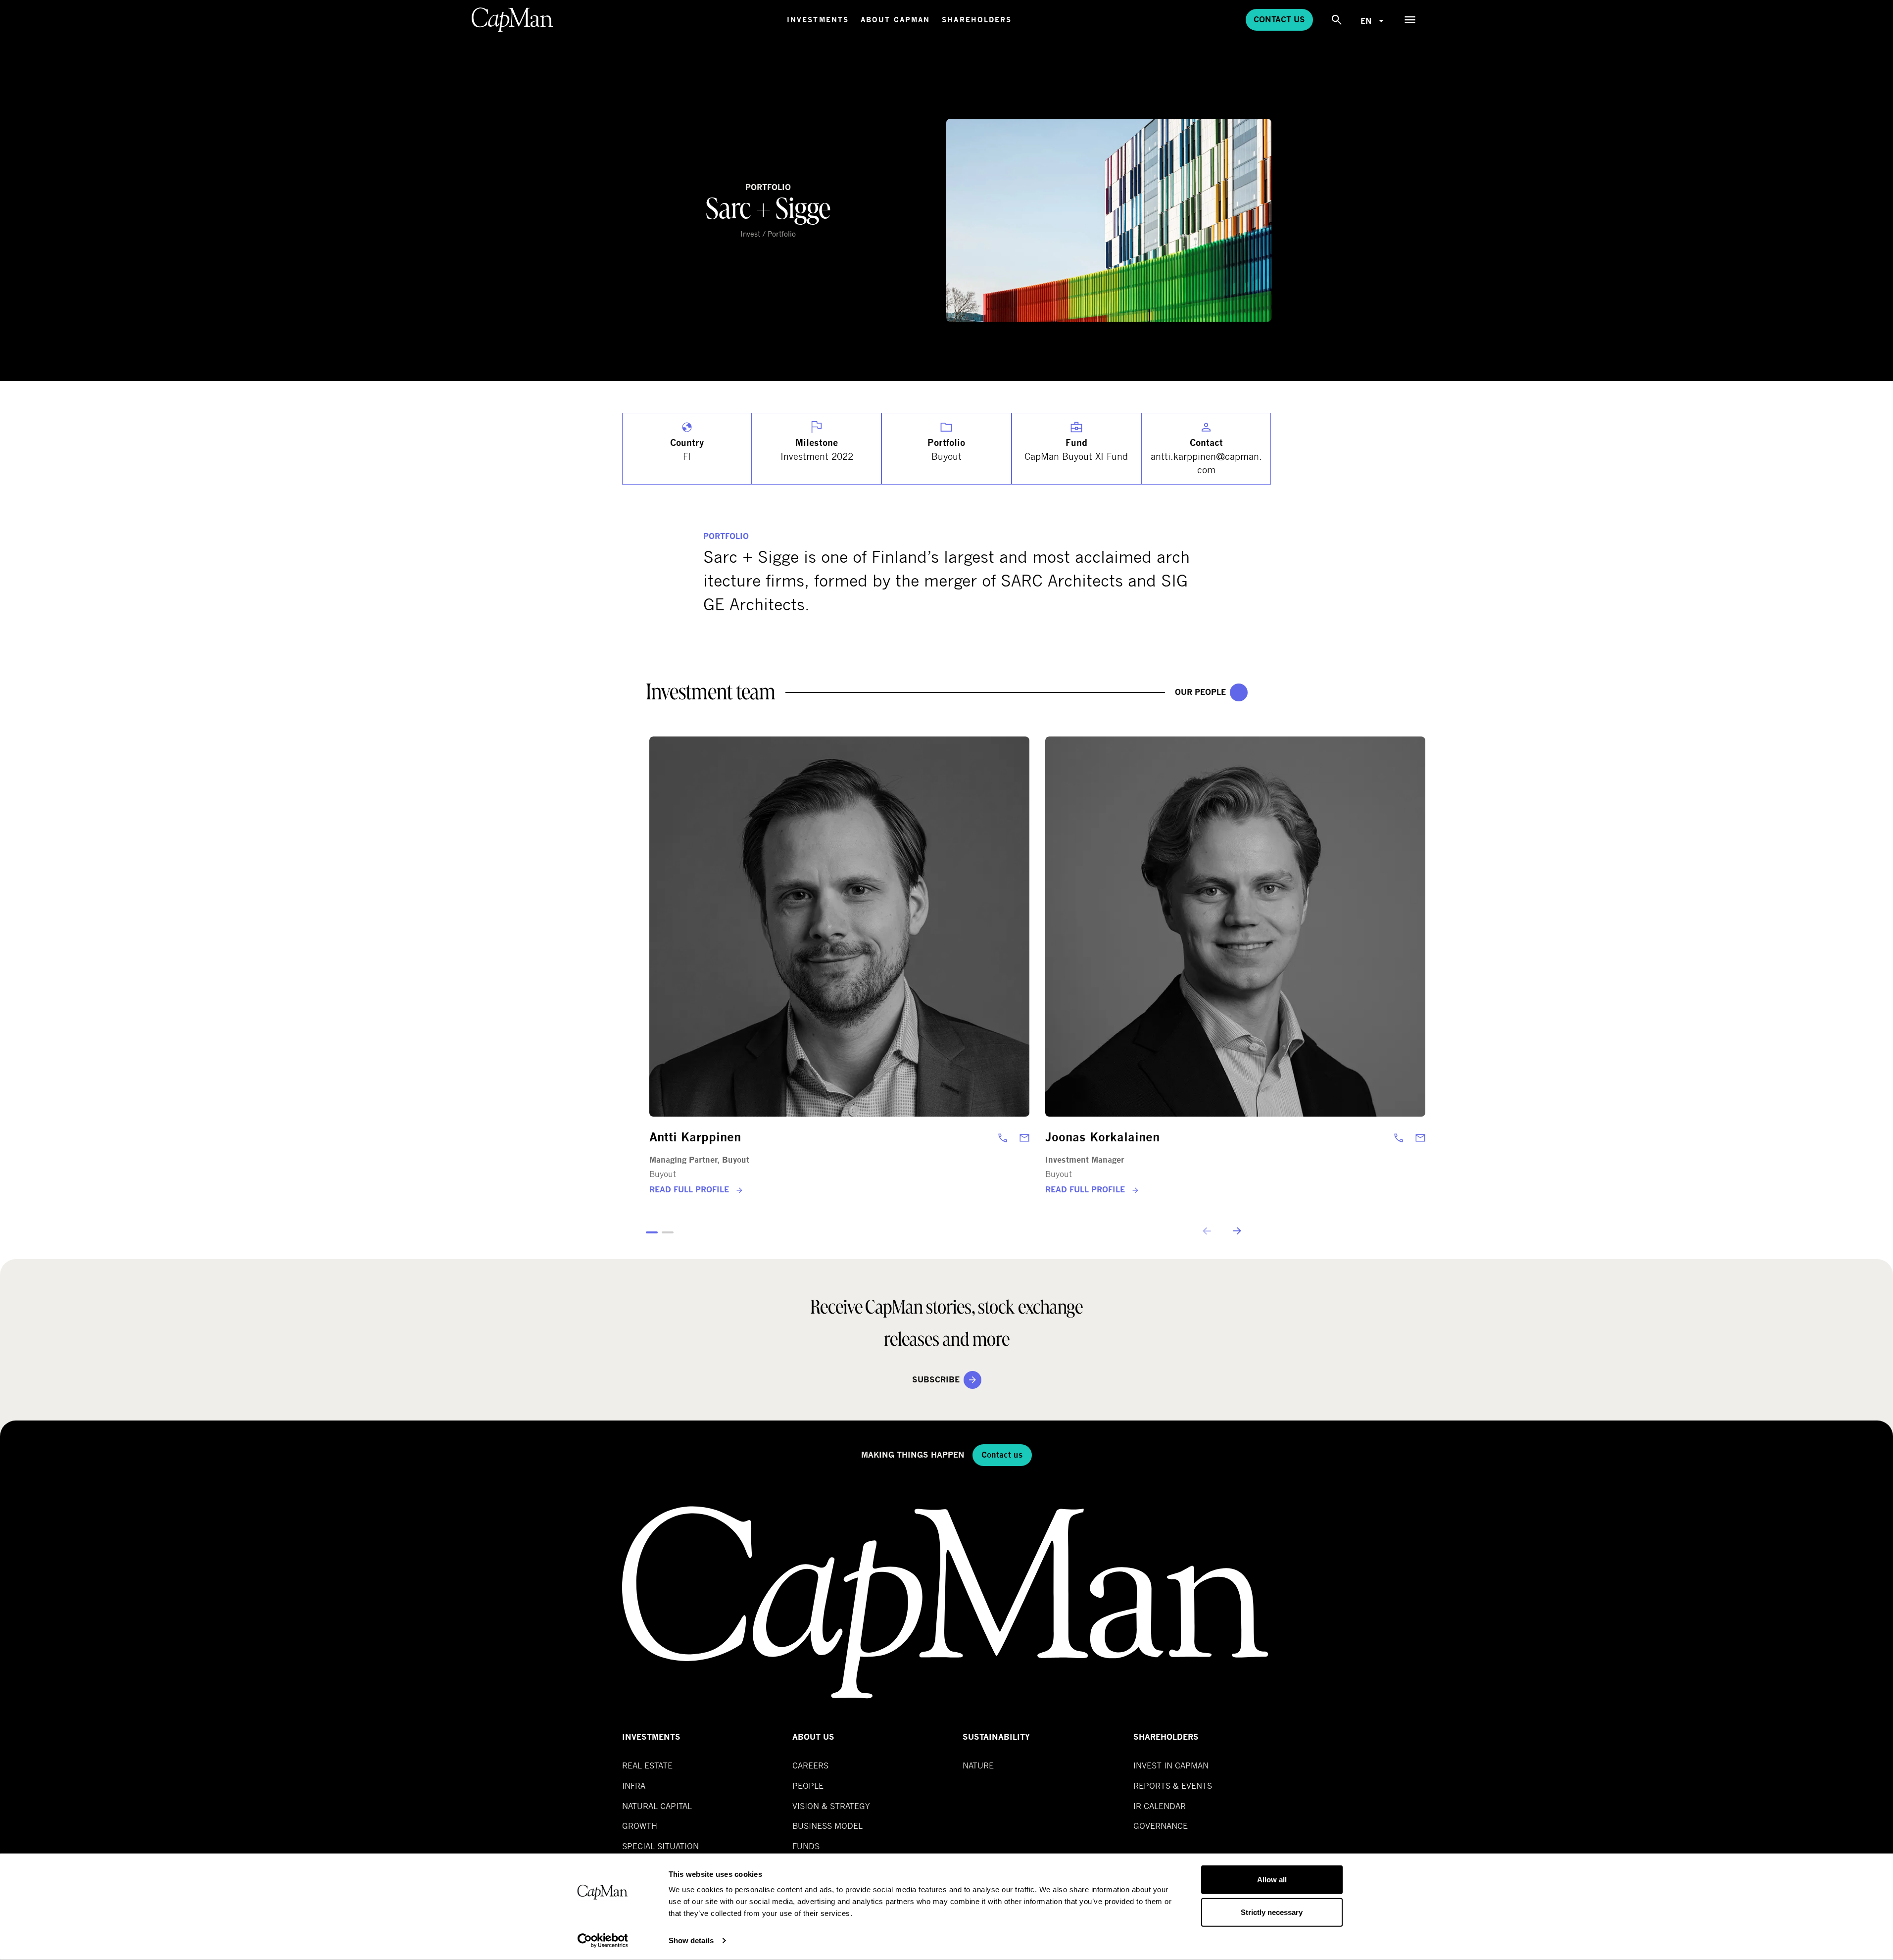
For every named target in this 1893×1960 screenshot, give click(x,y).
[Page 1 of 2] (652, 1232)
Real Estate (647, 1765)
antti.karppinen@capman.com (1206, 463)
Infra (634, 1786)
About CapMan (895, 20)
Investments (818, 20)
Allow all (1272, 1880)
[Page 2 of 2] (668, 1232)
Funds (806, 1846)
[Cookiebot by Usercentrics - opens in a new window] (603, 1941)
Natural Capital (657, 1806)
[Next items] (1236, 1231)
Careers (810, 1765)
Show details (691, 1940)
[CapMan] (512, 20)
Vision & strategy (831, 1806)
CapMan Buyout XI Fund (1076, 456)
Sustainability (996, 1737)
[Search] (1337, 20)
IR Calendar (1160, 1806)
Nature (978, 1765)
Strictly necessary (1272, 1912)
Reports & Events (1173, 1786)
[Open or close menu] (1410, 20)
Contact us (1279, 20)
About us (813, 1737)
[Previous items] (1208, 1231)
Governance (1161, 1826)
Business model (827, 1826)
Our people (1200, 692)
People (808, 1786)
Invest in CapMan (1171, 1765)
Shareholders (977, 20)
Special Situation (660, 1846)
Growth (640, 1826)
